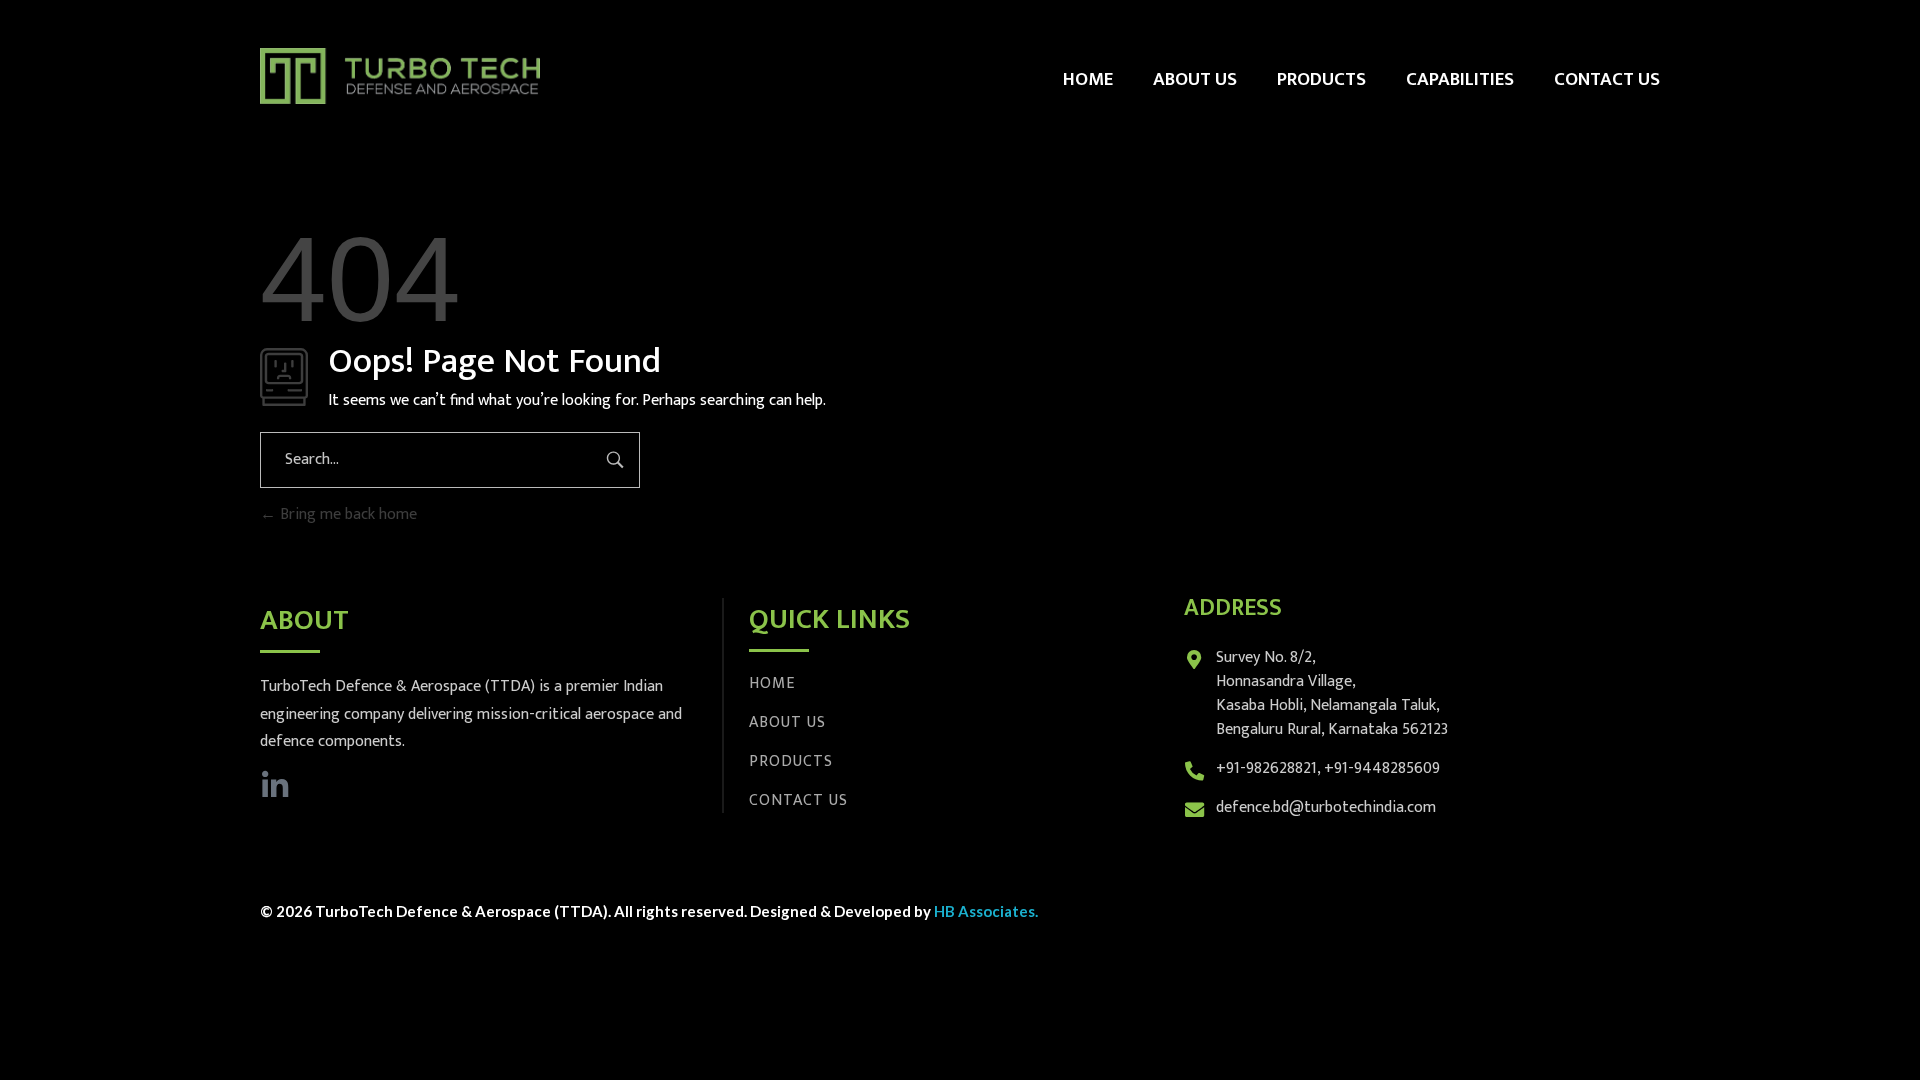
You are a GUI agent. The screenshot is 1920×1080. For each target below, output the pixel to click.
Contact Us (798, 800)
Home (772, 683)
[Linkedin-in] (275, 786)
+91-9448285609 (1382, 768)
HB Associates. (986, 911)
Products (791, 761)
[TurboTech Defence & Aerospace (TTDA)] (400, 76)
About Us (787, 722)
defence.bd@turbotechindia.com (1326, 807)
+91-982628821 (1266, 768)
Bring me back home (346, 514)
